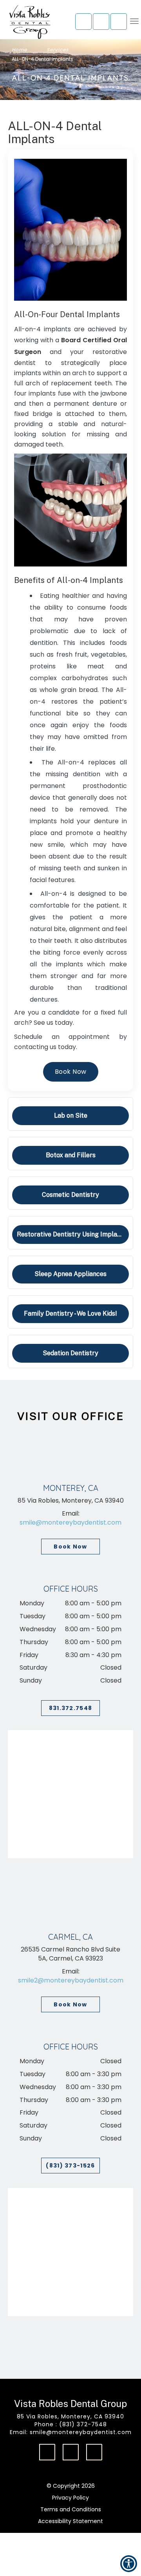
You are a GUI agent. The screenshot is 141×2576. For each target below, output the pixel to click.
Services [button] (58, 50)
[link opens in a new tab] (47, 2452)
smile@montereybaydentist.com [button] (81, 2432)
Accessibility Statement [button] (70, 2521)
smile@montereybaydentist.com (70, 1522)
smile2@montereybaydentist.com (71, 1980)
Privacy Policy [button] (70, 2498)
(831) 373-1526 (70, 2166)
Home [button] (19, 50)
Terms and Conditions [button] (71, 2509)
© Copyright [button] (71, 2486)
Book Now (70, 1547)
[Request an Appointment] (83, 22)
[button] (101, 22)
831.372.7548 (71, 1708)
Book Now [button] (71, 1072)
